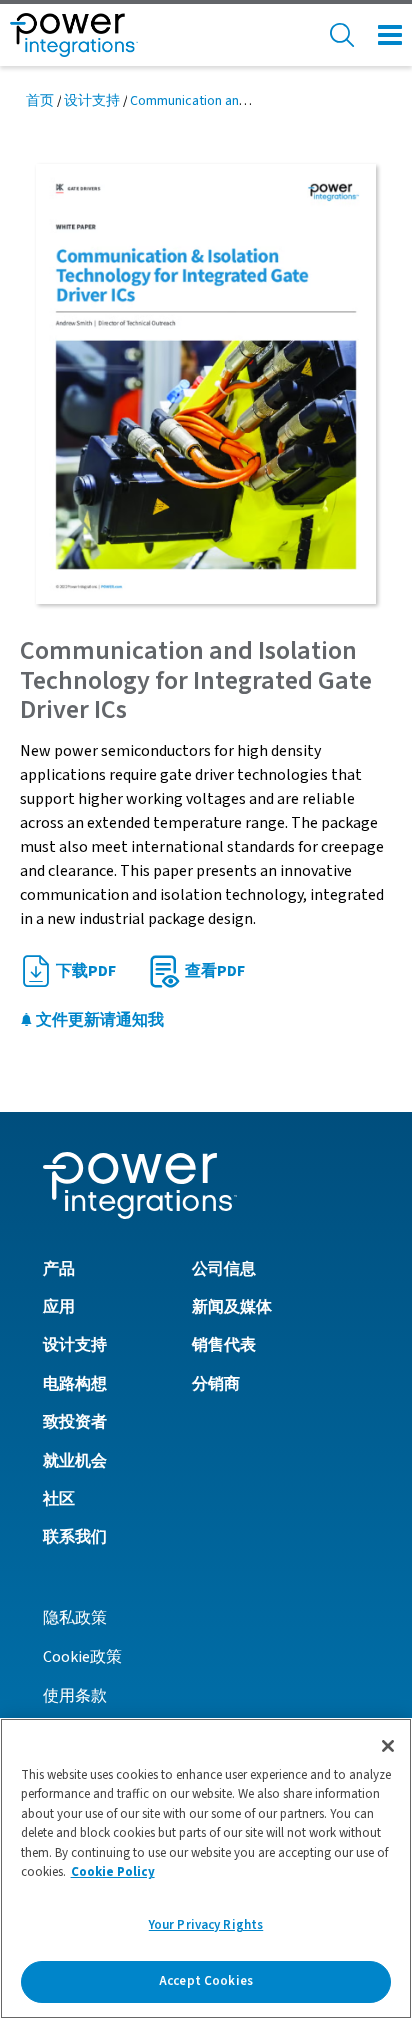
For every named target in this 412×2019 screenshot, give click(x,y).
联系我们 (75, 1537)
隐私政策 (75, 1618)
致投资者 (75, 1422)
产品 (59, 1269)
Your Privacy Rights (206, 1925)
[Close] (388, 1746)
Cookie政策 (82, 1657)
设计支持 (92, 101)
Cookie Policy (113, 1872)
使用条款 (75, 1696)
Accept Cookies (206, 1981)
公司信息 (224, 1269)
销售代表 (224, 1345)
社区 (59, 1499)
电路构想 (75, 1384)
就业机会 (75, 1461)
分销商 (216, 1384)
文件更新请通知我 (98, 1020)
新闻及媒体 (232, 1307)
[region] (206, 1868)
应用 (59, 1307)
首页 (40, 101)
